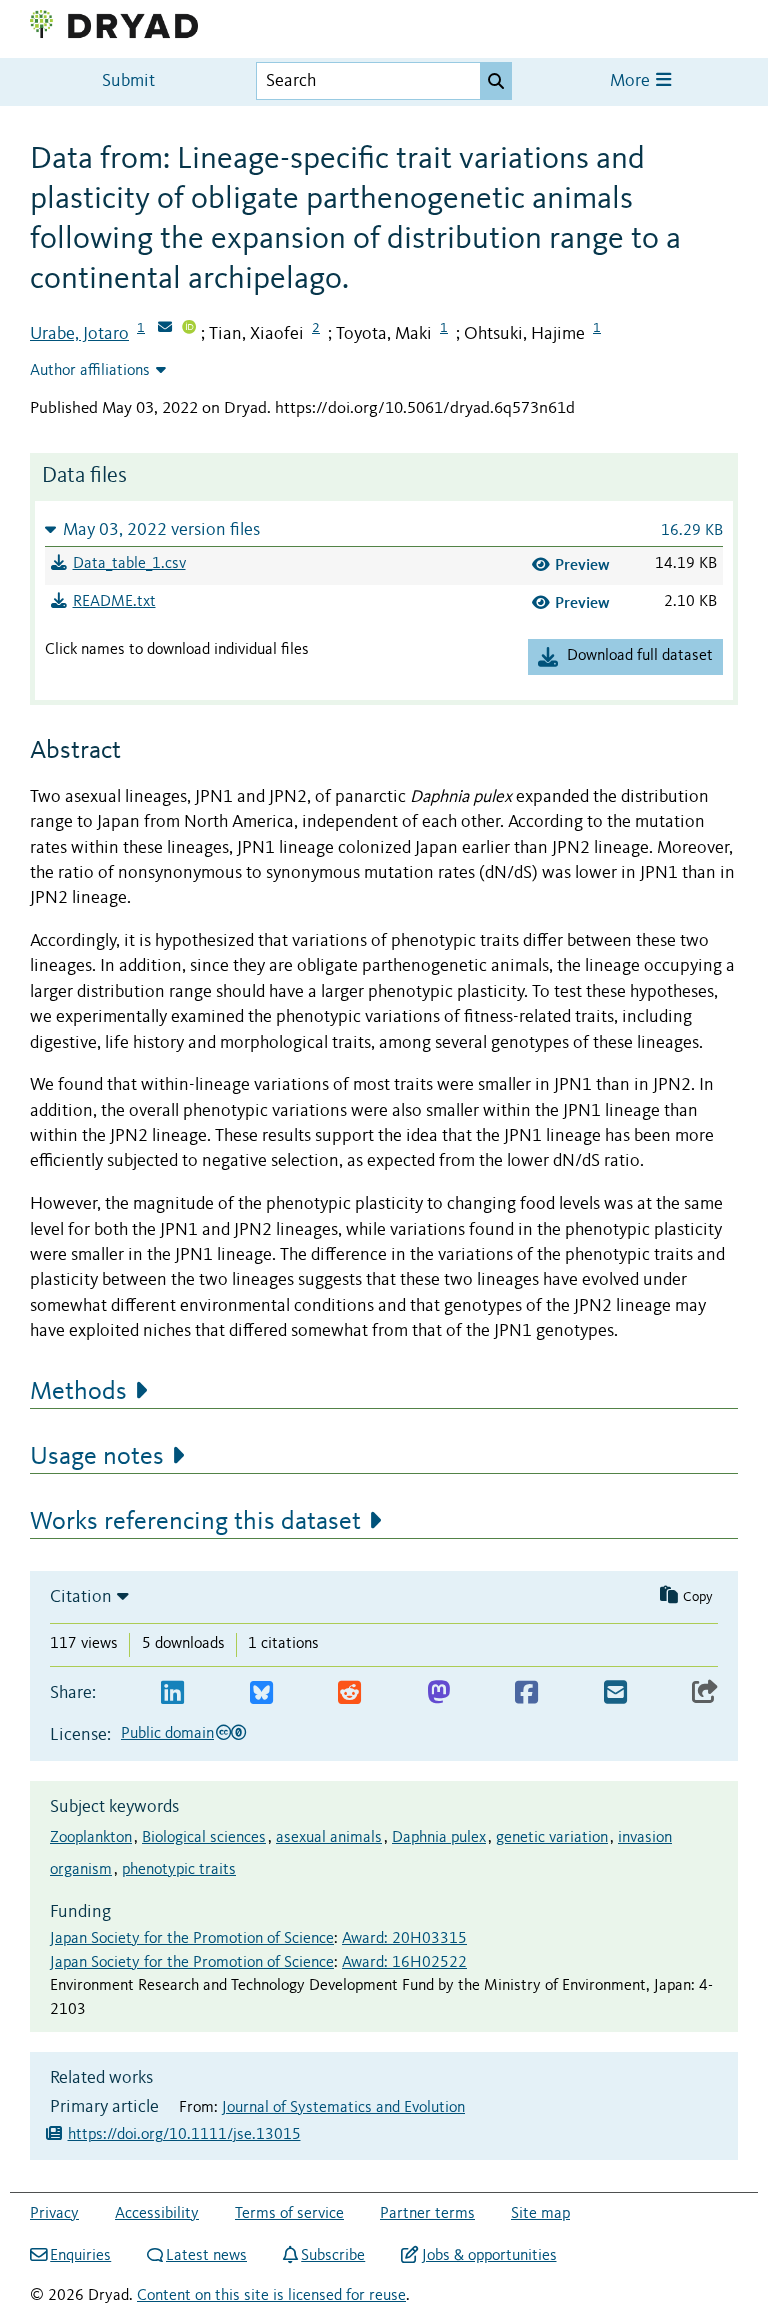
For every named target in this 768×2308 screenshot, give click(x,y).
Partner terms (427, 2214)
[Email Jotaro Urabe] (165, 329)
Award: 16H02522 (404, 1963)
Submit (128, 81)
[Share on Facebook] (526, 1693)
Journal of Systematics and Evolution (343, 2108)
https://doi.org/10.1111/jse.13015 (184, 2135)
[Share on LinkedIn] (172, 1693)
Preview (582, 564)
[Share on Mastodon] (438, 1693)
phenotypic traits (179, 1870)
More (632, 81)
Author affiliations (90, 371)
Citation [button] (81, 1597)
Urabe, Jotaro (79, 334)
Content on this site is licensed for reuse (271, 2296)
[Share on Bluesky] (261, 1693)
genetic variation (552, 1838)
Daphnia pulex (439, 1838)
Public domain (167, 1734)
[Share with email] (615, 1693)
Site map (540, 2214)
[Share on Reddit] (349, 1693)
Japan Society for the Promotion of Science (192, 1939)
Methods (78, 1392)
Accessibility (157, 2214)
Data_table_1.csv (129, 564)
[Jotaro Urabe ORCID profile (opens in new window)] (189, 329)
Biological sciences (204, 1838)
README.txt (114, 602)
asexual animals (329, 1838)
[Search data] (496, 81)
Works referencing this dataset (195, 1522)
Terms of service (289, 2214)
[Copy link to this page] (705, 1693)
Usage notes (97, 1457)
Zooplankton (91, 1838)
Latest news (206, 2256)
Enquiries (80, 2256)
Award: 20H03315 (404, 1939)
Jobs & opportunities (489, 2256)
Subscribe (333, 2256)
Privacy (54, 2214)
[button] (384, 529)
